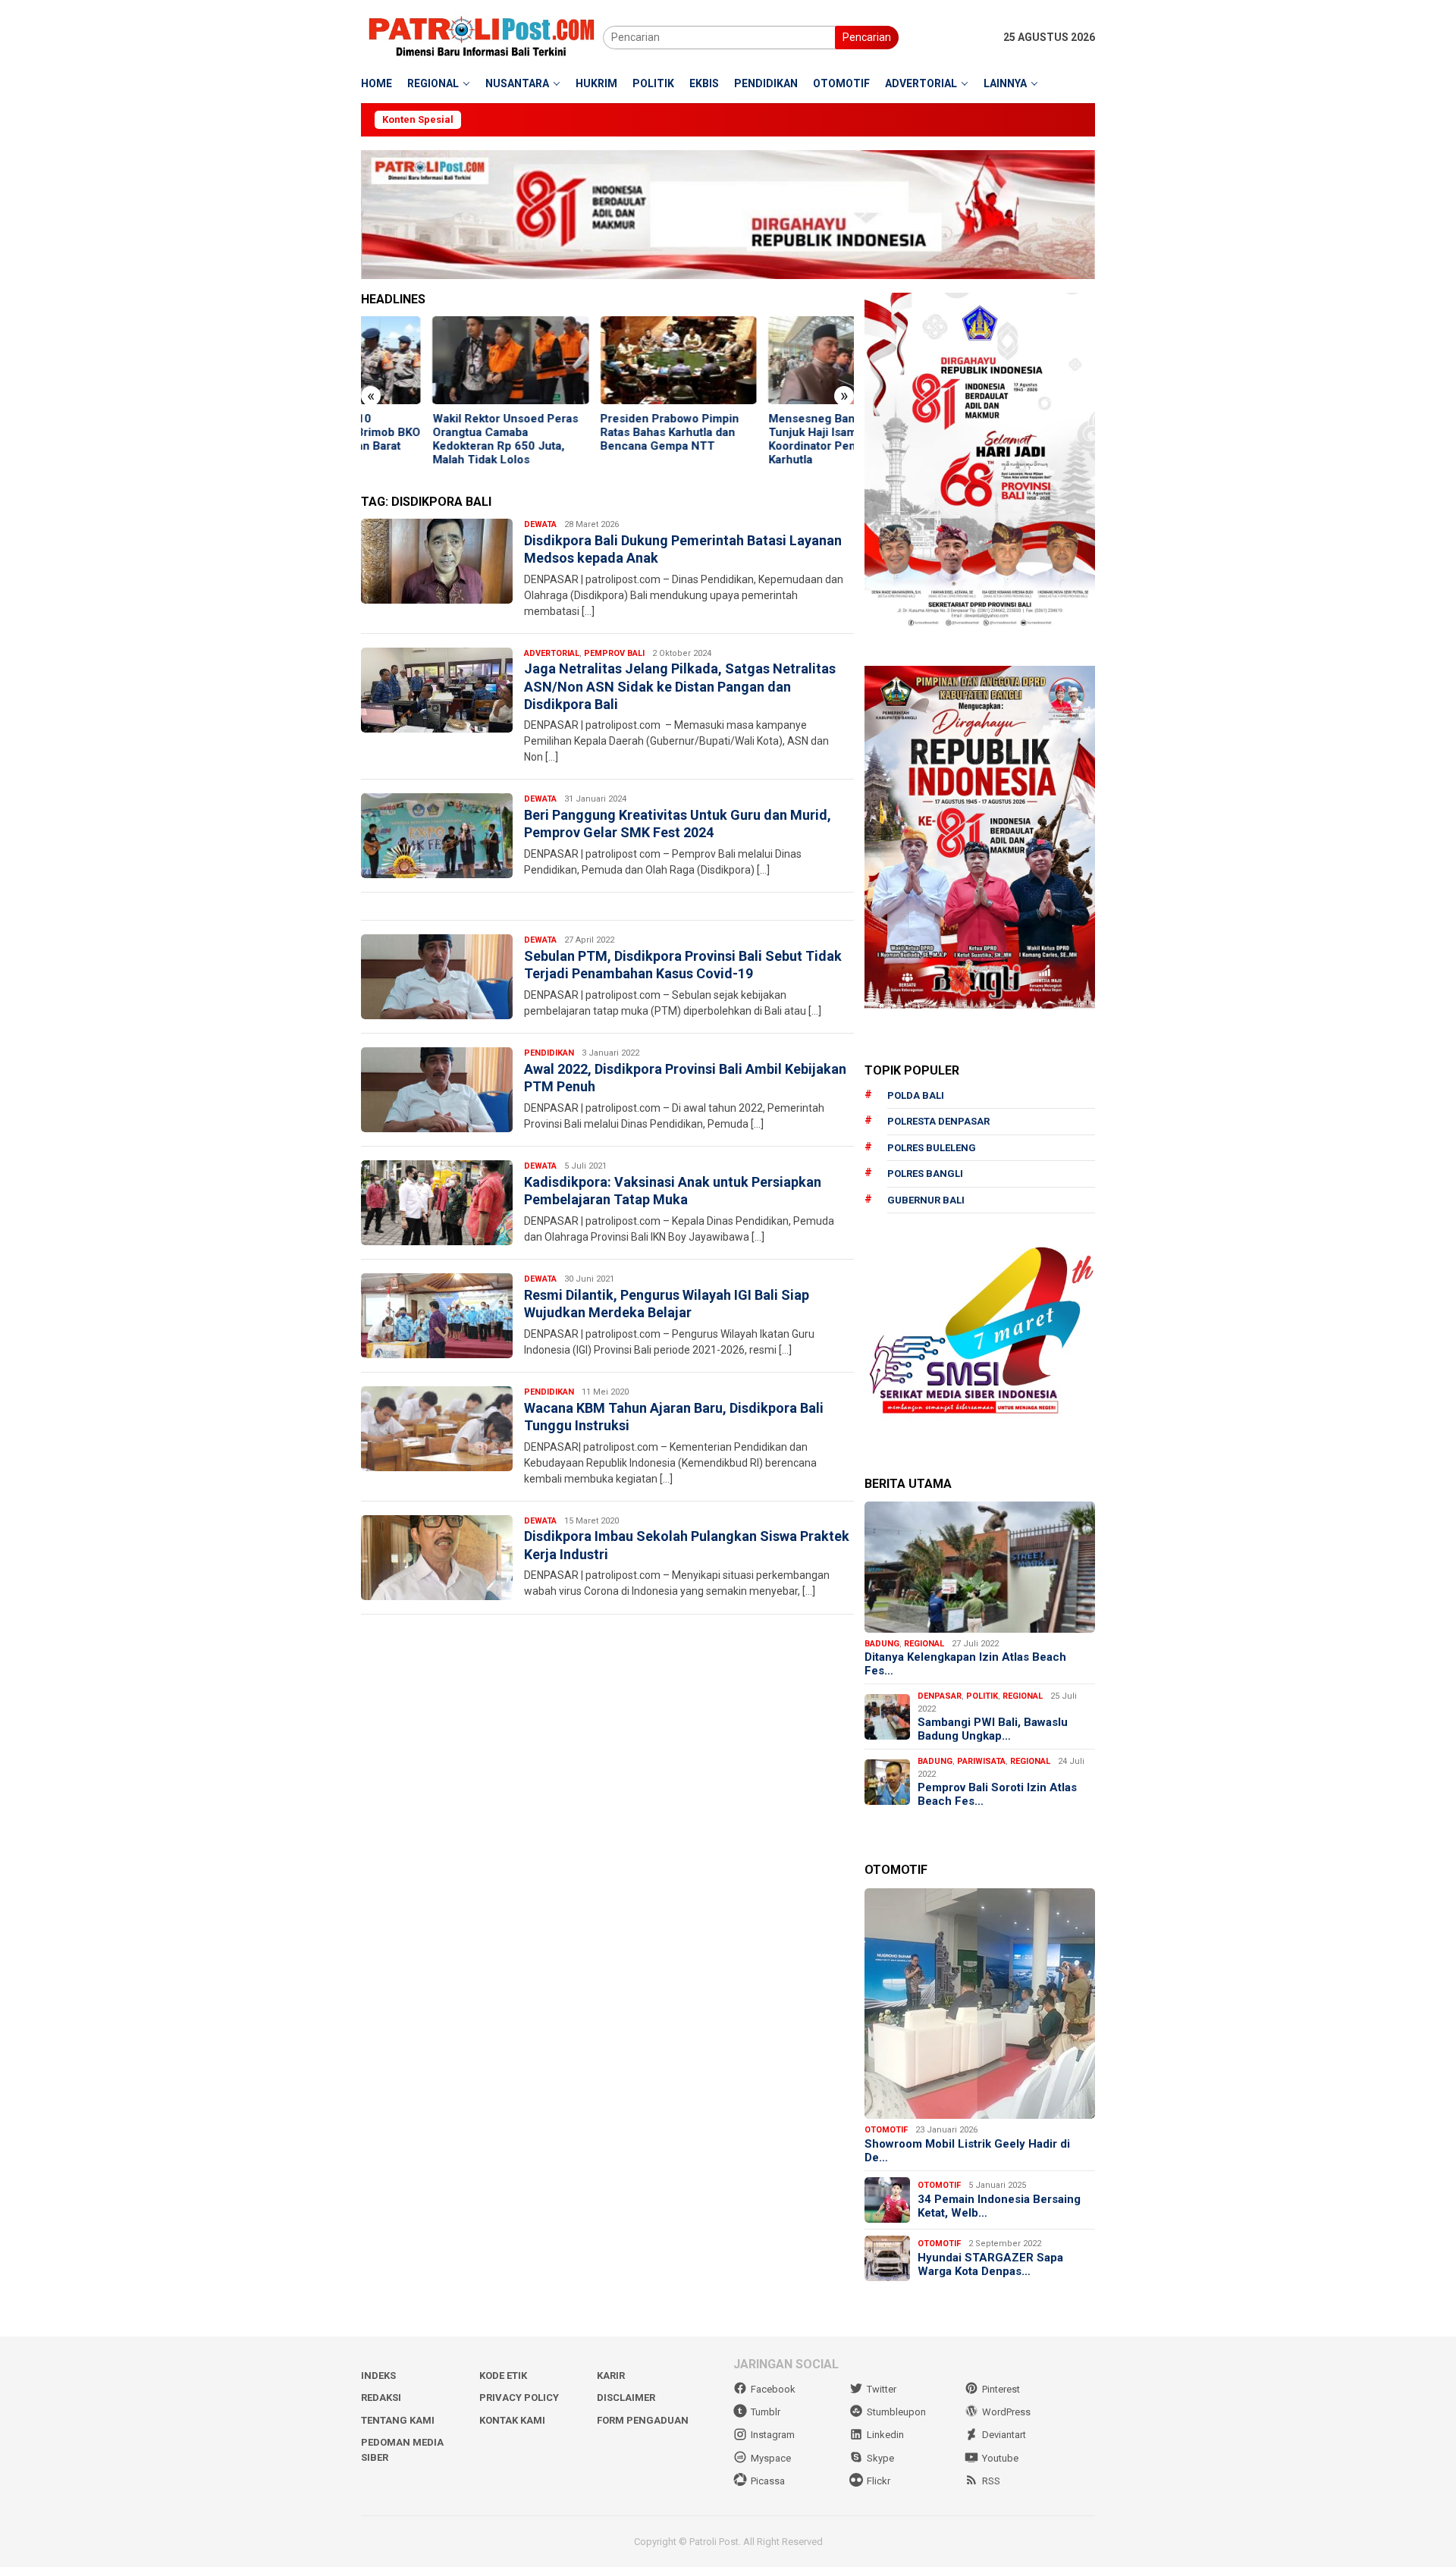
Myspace (771, 2458)
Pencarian (867, 37)
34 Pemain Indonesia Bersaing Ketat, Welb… (999, 2206)
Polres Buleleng (932, 1148)
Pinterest (1001, 2389)
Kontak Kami (512, 2420)
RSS (991, 2481)
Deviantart (1004, 2435)
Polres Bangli (925, 1174)
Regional (924, 1644)
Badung (882, 1644)
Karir (611, 2376)
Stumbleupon (896, 2412)
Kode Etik (503, 2376)
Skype (880, 2458)
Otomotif (886, 2130)
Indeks (378, 2376)
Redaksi (381, 2398)
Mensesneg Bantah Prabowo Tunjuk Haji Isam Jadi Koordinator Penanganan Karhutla (773, 439)
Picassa (768, 2481)
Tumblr (766, 2412)
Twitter (882, 2389)
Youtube (1000, 2458)
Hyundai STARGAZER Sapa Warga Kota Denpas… (990, 2264)
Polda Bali (916, 1095)
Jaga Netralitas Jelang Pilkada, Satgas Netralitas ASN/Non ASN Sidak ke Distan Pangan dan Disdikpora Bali (680, 686)
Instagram (773, 2435)
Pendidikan (549, 1053)
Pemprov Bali (614, 653)
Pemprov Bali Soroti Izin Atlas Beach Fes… (997, 1794)
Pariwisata (981, 1761)
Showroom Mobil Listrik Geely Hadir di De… (967, 2151)
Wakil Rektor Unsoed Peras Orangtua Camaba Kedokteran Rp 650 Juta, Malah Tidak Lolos (434, 439)
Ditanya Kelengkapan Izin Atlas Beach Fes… (965, 1664)
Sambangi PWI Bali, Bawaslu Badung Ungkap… (993, 1729)
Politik (982, 1696)
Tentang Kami (398, 2420)
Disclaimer (626, 2398)
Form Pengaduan (643, 2420)
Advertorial (552, 653)
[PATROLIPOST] (482, 36)
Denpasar (940, 1696)
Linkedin (885, 2435)
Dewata (540, 524)
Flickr (879, 2481)
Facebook (773, 2389)
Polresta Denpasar (938, 1121)
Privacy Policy (519, 2398)
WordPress (1006, 2412)
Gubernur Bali (926, 1200)
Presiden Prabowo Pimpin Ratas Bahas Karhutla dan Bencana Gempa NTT (599, 432)
